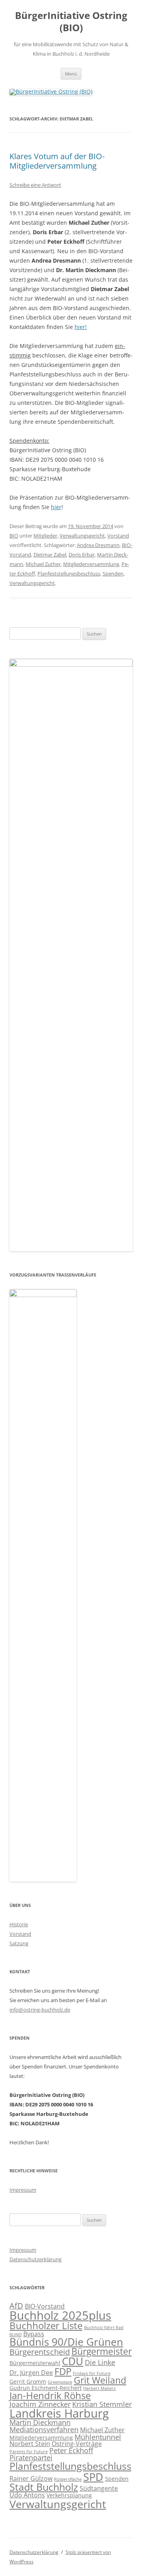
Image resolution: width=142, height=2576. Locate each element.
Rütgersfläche (68, 2479)
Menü (71, 74)
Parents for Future (29, 2452)
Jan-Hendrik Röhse (50, 2395)
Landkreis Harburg (59, 2413)
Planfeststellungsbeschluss (69, 573)
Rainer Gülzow (31, 2478)
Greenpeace (60, 2382)
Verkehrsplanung (69, 2495)
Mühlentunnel (98, 2437)
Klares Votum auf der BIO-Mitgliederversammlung (57, 161)
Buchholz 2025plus (60, 2315)
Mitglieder (45, 536)
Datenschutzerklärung (35, 2259)
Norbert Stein (30, 2444)
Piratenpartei (31, 2458)
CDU (73, 2361)
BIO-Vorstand (45, 2306)
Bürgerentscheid (40, 2352)
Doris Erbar (82, 555)
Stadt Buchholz (44, 2487)
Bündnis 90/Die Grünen (66, 2342)
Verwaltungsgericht (82, 536)
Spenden (113, 573)
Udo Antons (27, 2495)
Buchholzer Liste (46, 2326)
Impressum (23, 2190)
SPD (93, 2477)
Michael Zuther (43, 564)
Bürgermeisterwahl (35, 2363)
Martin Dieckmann (40, 2422)
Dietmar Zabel (50, 555)
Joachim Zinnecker (40, 2404)
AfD (16, 2306)
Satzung (19, 1943)
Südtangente (99, 2488)
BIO (14, 536)
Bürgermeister (102, 2351)
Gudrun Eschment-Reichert (46, 2388)
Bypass (34, 2334)
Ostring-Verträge (77, 2444)
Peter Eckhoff (71, 2450)
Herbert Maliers (99, 2388)
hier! (81, 327)
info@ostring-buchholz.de (40, 2010)
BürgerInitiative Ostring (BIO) (71, 22)
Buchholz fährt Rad (104, 2328)
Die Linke (100, 2362)
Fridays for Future (92, 2373)
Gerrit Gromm (28, 2381)
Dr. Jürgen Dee (31, 2373)
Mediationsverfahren (44, 2429)
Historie (19, 1924)
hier (56, 507)
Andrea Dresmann (98, 545)
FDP (63, 2371)
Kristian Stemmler (102, 2404)
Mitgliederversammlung (91, 564)
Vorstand (118, 536)
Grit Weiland (100, 2380)
